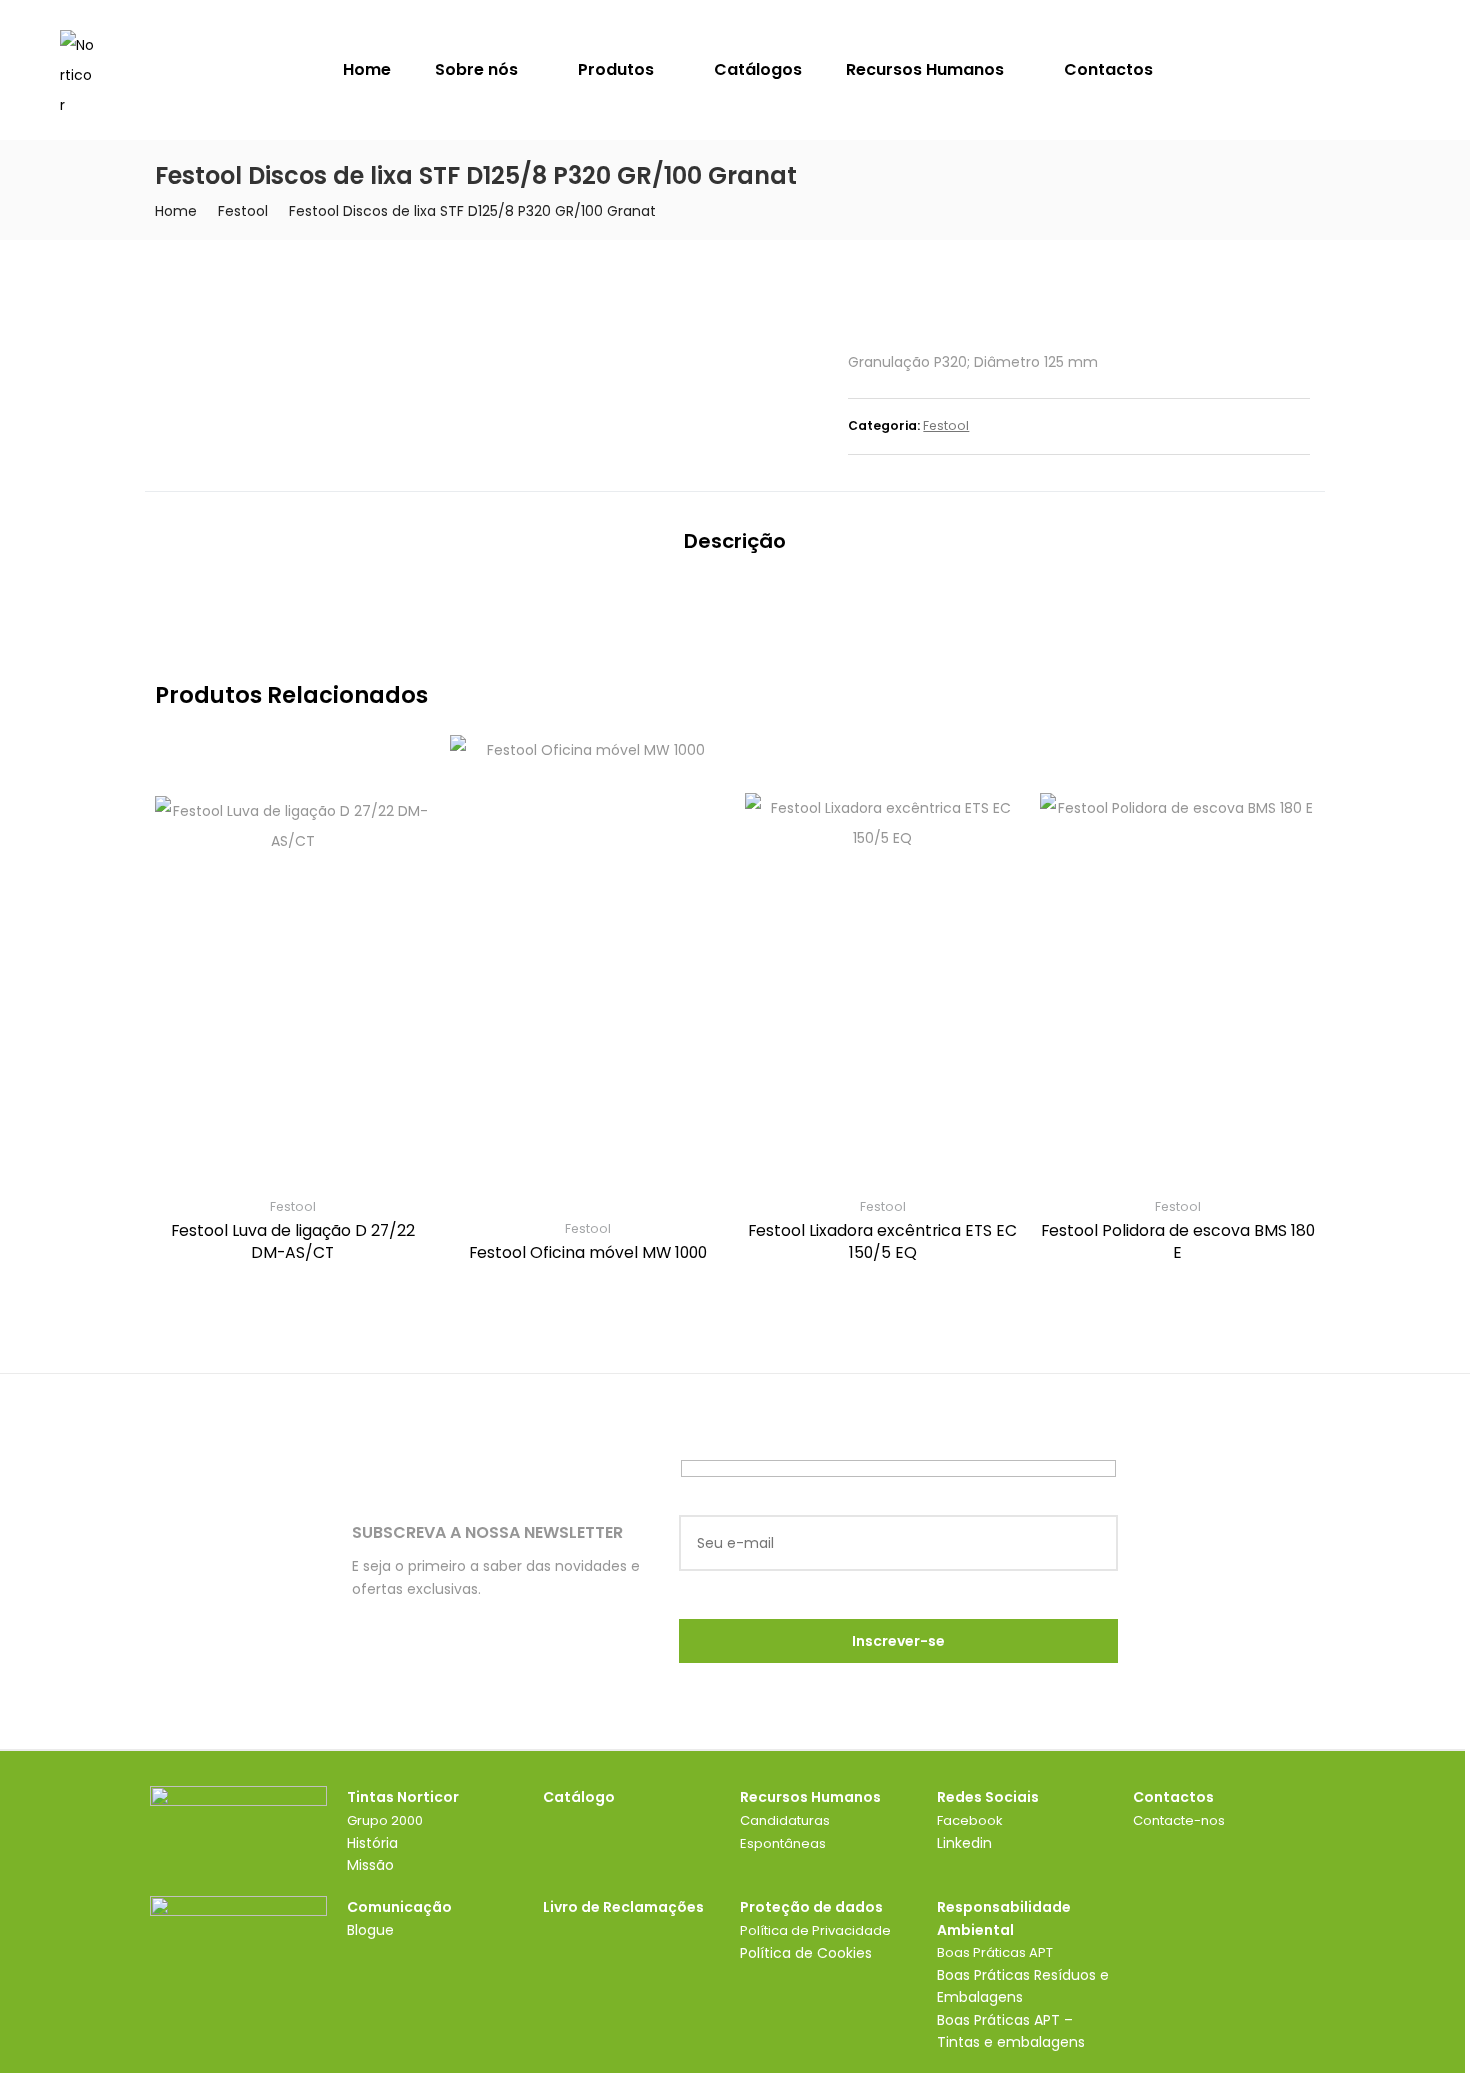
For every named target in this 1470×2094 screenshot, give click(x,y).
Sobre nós (478, 69)
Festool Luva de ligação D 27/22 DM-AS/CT (293, 1241)
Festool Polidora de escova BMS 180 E (1178, 1241)
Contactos (1108, 69)
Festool (243, 211)
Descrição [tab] (735, 541)
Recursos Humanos (927, 69)
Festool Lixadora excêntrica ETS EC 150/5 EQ (882, 1241)
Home (367, 69)
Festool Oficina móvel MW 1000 (588, 1252)
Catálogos (758, 69)
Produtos (618, 69)
